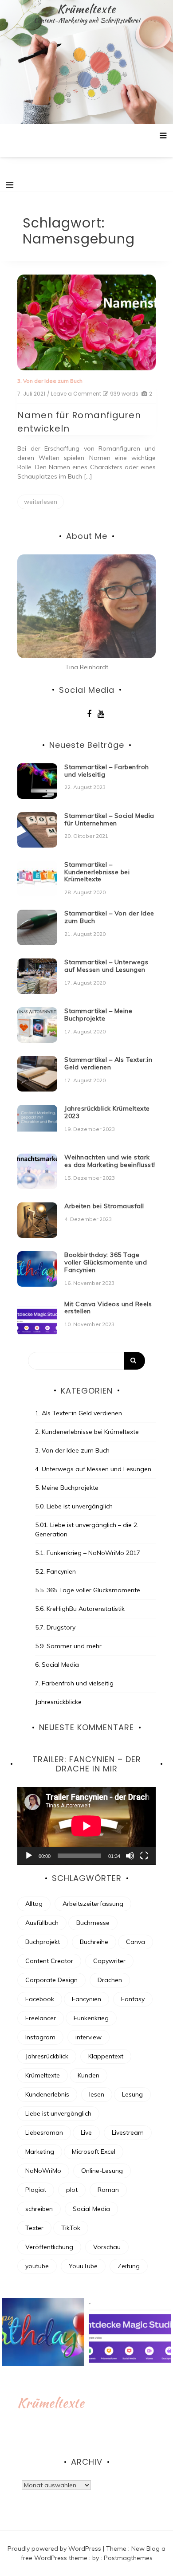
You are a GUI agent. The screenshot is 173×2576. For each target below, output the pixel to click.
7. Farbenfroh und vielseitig (74, 1683)
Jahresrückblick (47, 2056)
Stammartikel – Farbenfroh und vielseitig (107, 771)
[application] (86, 1826)
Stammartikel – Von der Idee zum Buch (109, 917)
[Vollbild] (144, 1856)
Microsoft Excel (94, 2152)
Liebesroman (44, 2132)
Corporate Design (51, 1980)
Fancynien (86, 1999)
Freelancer (41, 2018)
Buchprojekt (43, 1942)
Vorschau (107, 2247)
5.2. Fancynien (55, 1571)
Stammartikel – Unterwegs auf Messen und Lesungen (106, 966)
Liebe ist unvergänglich (58, 2113)
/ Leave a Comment (74, 394)
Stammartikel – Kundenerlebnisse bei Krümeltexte (97, 872)
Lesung (132, 2094)
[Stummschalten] (130, 1856)
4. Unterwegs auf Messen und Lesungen (93, 1469)
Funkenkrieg (91, 2018)
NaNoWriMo (43, 2171)
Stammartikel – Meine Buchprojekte (98, 1015)
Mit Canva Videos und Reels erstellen (108, 1308)
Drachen (110, 1980)
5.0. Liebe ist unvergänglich (74, 1506)
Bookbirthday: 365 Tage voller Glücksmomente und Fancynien (106, 1262)
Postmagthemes (128, 2558)
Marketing (40, 2152)
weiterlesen (41, 502)
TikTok (71, 2228)
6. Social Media (57, 1665)
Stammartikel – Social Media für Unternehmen (109, 819)
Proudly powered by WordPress (55, 2549)
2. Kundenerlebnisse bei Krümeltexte (87, 1432)
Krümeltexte (86, 9)
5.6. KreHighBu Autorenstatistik (80, 1609)
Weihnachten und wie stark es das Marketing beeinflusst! (110, 1161)
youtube (37, 2266)
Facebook (40, 1999)
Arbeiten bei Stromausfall (104, 1206)
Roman (108, 2190)
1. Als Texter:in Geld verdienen (79, 1413)
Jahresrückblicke (58, 1702)
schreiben (39, 2209)
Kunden (88, 2075)
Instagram (40, 2037)
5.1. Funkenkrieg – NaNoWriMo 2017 (88, 1553)
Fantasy (133, 1999)
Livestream (128, 2132)
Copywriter (109, 1961)
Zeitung (129, 2266)
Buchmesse (93, 1923)
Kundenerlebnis (47, 2094)
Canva (136, 1942)
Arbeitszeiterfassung (93, 1904)
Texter (34, 2228)
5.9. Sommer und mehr (68, 1646)
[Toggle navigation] (10, 185)
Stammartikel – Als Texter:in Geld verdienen (108, 1063)
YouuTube (83, 2266)
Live (86, 2132)
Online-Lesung (102, 2171)
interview (88, 2037)
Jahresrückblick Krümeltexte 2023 (107, 1112)
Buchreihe (94, 1942)
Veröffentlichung (49, 2247)
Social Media (91, 2209)
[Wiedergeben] (29, 1856)
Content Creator (49, 1961)
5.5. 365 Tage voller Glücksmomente (88, 1590)
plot (72, 2190)
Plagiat (36, 2190)
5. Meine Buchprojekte (67, 1488)
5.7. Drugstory (55, 1627)
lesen (97, 2094)
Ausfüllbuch (42, 1923)
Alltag (34, 1904)
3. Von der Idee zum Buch (50, 381)
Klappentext (106, 2056)
